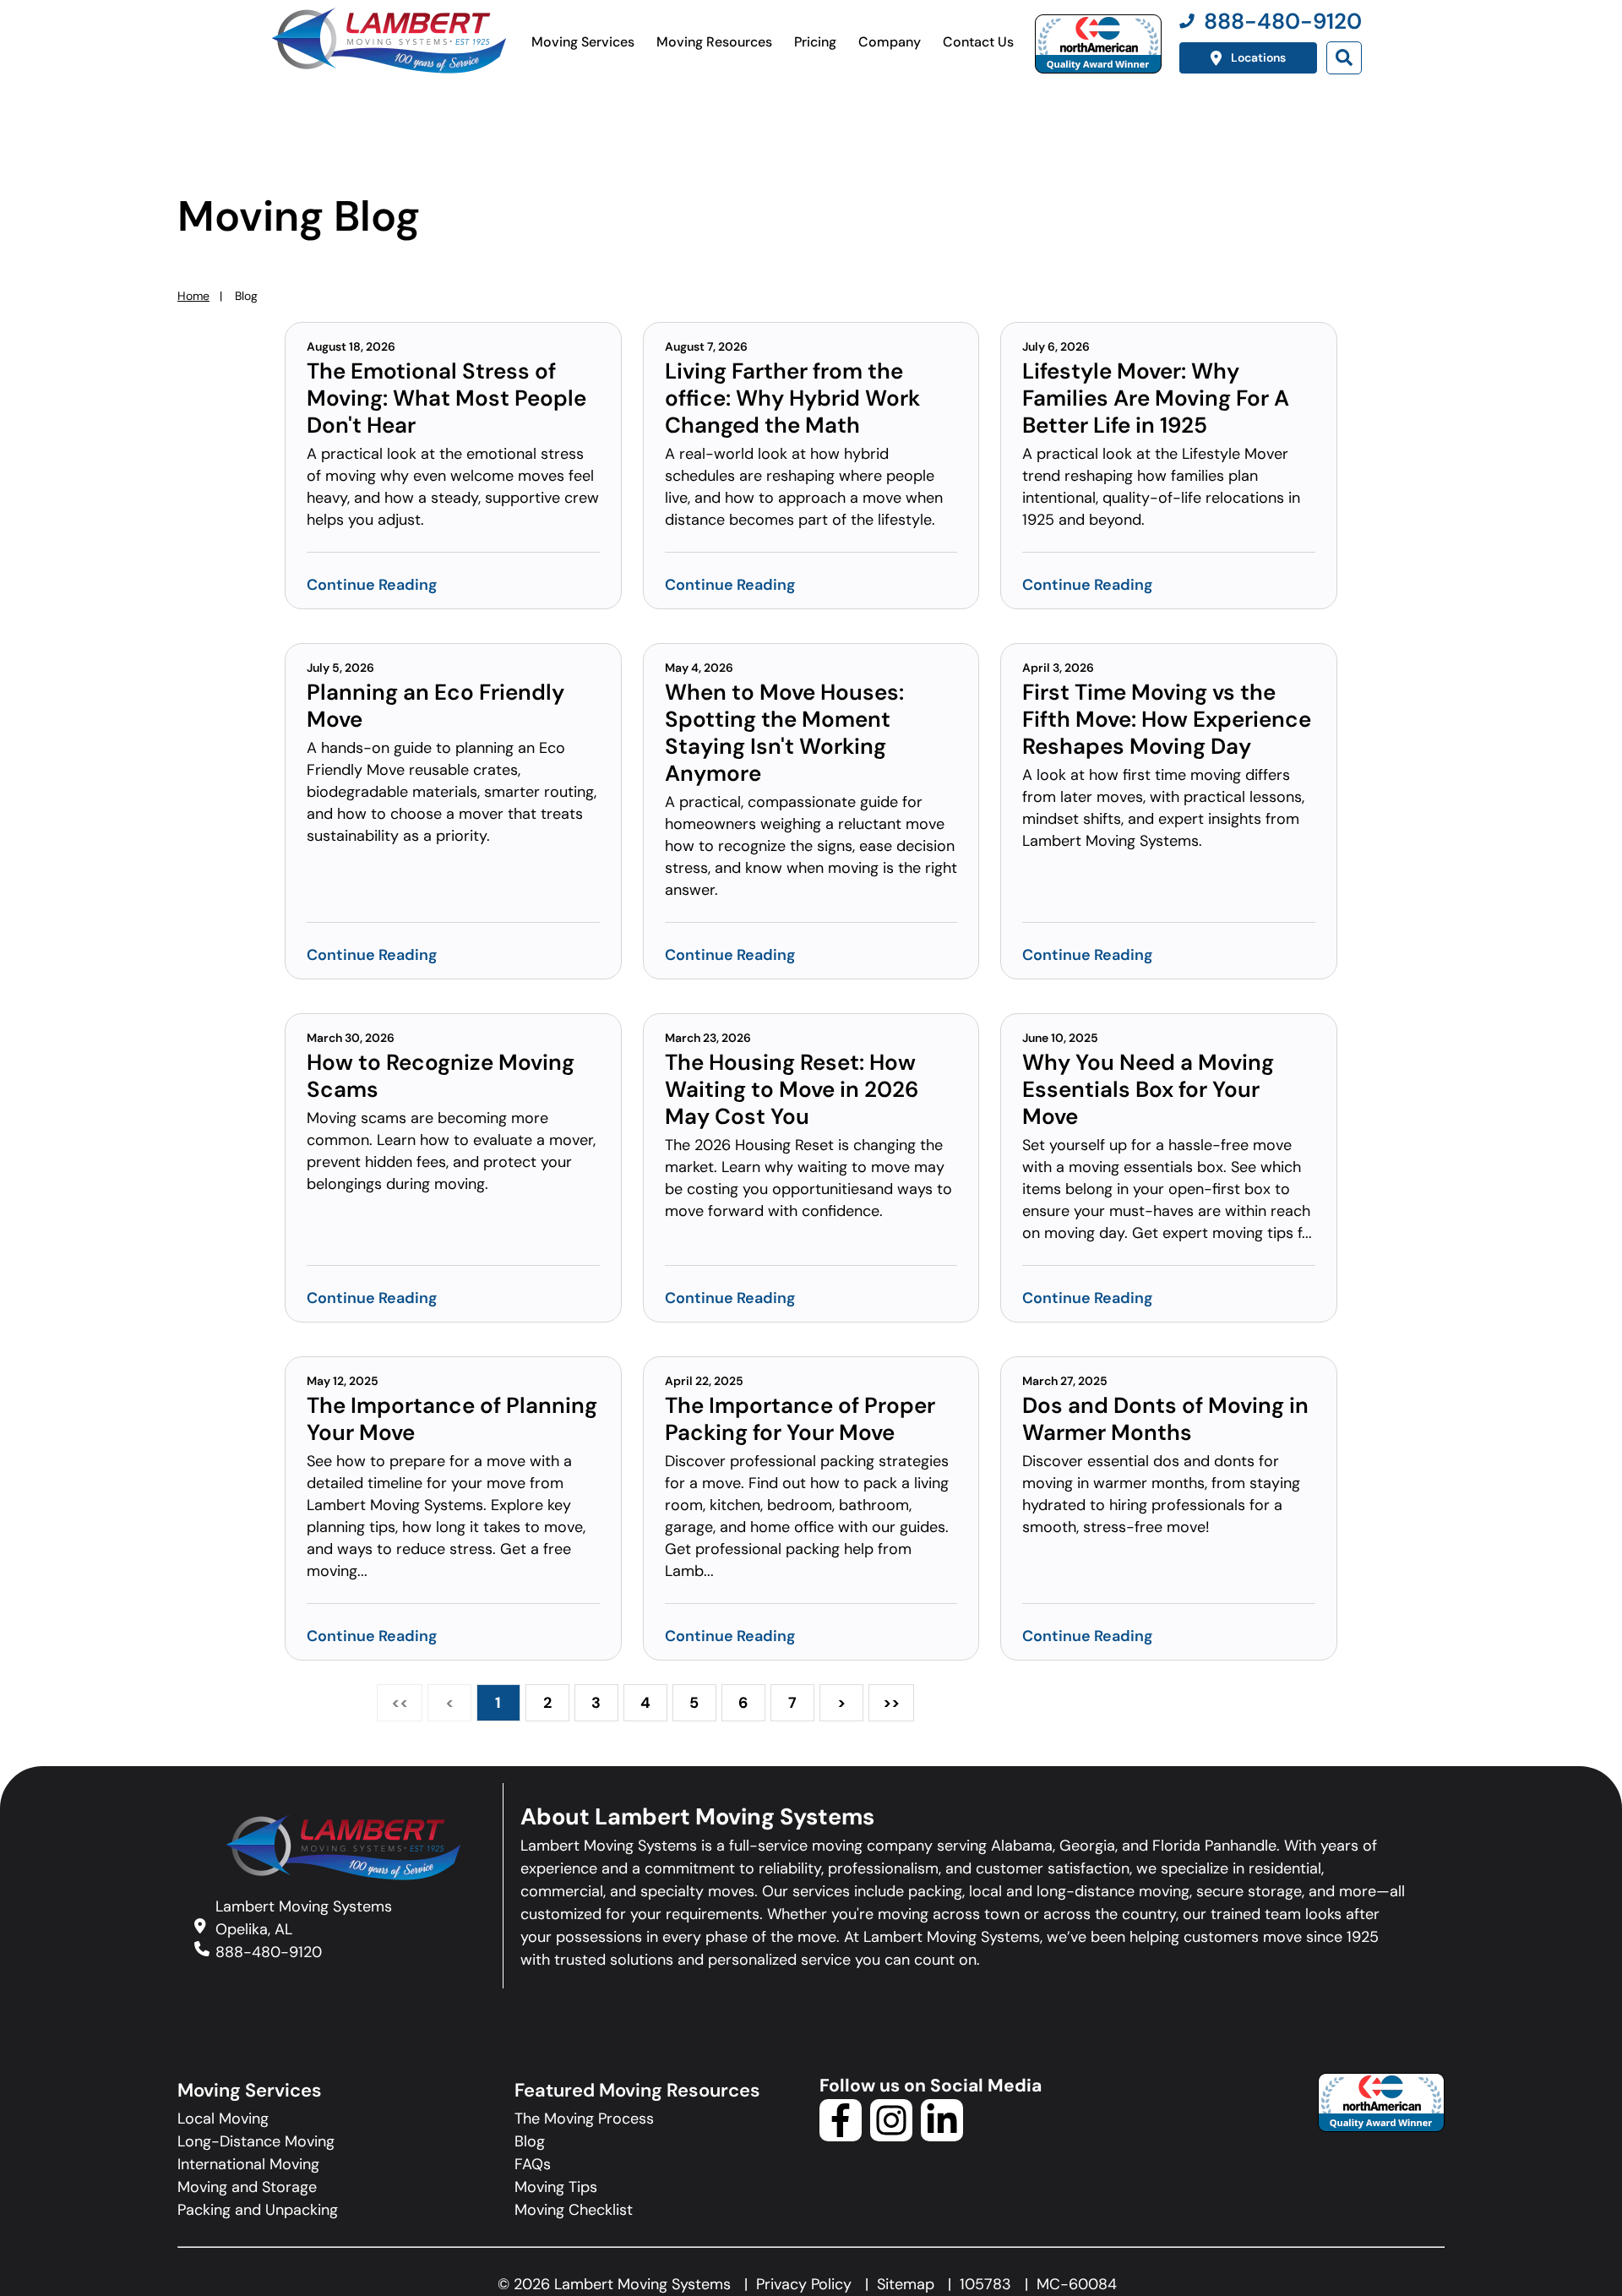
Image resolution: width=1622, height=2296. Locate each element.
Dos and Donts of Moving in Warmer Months (1165, 1419)
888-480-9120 (269, 1952)
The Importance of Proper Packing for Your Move (800, 1419)
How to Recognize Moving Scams (441, 1076)
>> (891, 1703)
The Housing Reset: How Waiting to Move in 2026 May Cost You (792, 1089)
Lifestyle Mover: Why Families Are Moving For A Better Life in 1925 (1156, 398)
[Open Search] (1344, 58)
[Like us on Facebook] (841, 2136)
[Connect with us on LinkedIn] (942, 2136)
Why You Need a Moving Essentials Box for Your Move (1148, 1089)
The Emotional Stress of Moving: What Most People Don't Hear (446, 398)
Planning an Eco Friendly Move (435, 706)
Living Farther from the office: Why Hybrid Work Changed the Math (792, 398)
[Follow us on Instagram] (891, 2136)
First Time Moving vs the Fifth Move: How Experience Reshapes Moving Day (1167, 719)
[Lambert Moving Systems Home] (388, 41)
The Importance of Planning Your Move (452, 1419)
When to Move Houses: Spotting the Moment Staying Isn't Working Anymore (784, 733)
